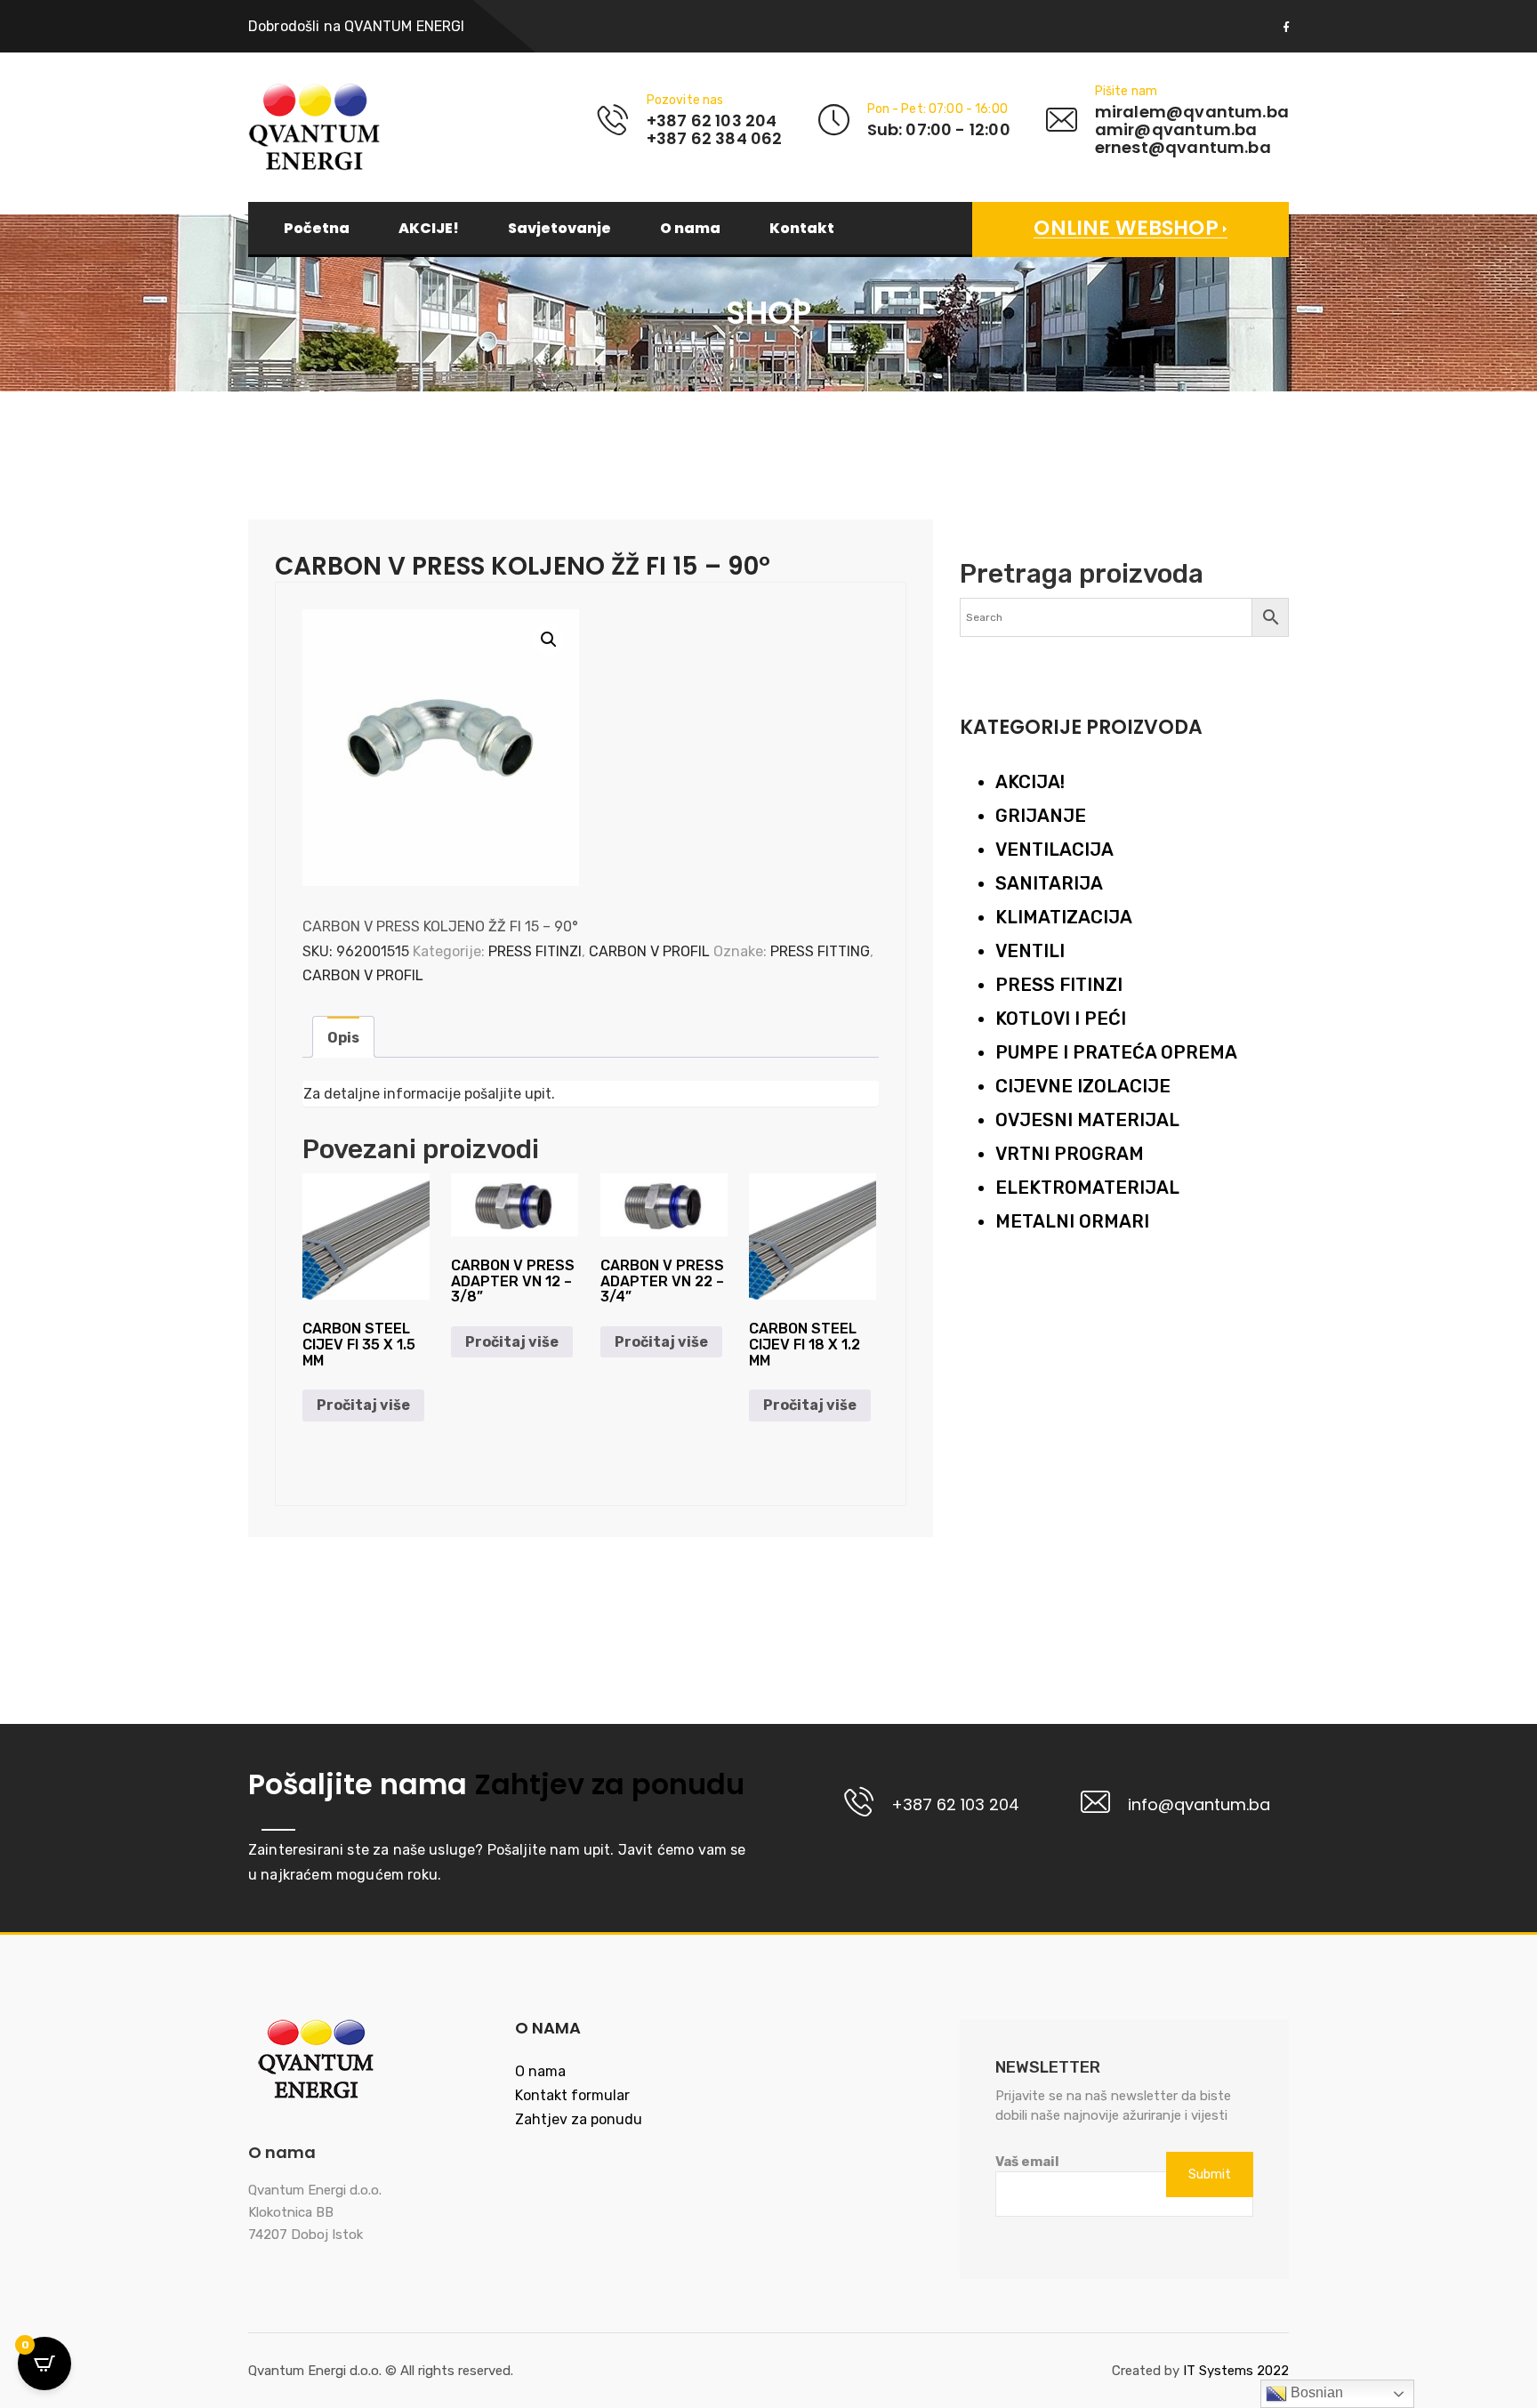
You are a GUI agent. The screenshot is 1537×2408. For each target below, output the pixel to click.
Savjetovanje (559, 229)
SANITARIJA (1049, 883)
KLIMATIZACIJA (1064, 917)
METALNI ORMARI (1072, 1221)
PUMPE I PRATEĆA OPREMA (1116, 1052)
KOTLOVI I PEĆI (1061, 1019)
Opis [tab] (343, 1038)
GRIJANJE (1041, 816)
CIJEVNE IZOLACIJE (1083, 1086)
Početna (317, 229)
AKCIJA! (1030, 782)
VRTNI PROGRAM (1070, 1154)
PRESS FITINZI (535, 951)
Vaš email (1027, 2162)
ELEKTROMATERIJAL (1087, 1188)
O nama (690, 229)
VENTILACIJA (1054, 850)
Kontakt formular (572, 2095)
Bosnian (1315, 2392)
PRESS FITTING (820, 951)
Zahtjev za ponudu (606, 1784)
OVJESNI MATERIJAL (1087, 1120)
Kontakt (802, 229)
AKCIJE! (429, 229)
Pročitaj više (363, 1405)
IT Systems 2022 (1236, 2371)
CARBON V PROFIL (649, 951)
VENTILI (1030, 951)
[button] (549, 640)
